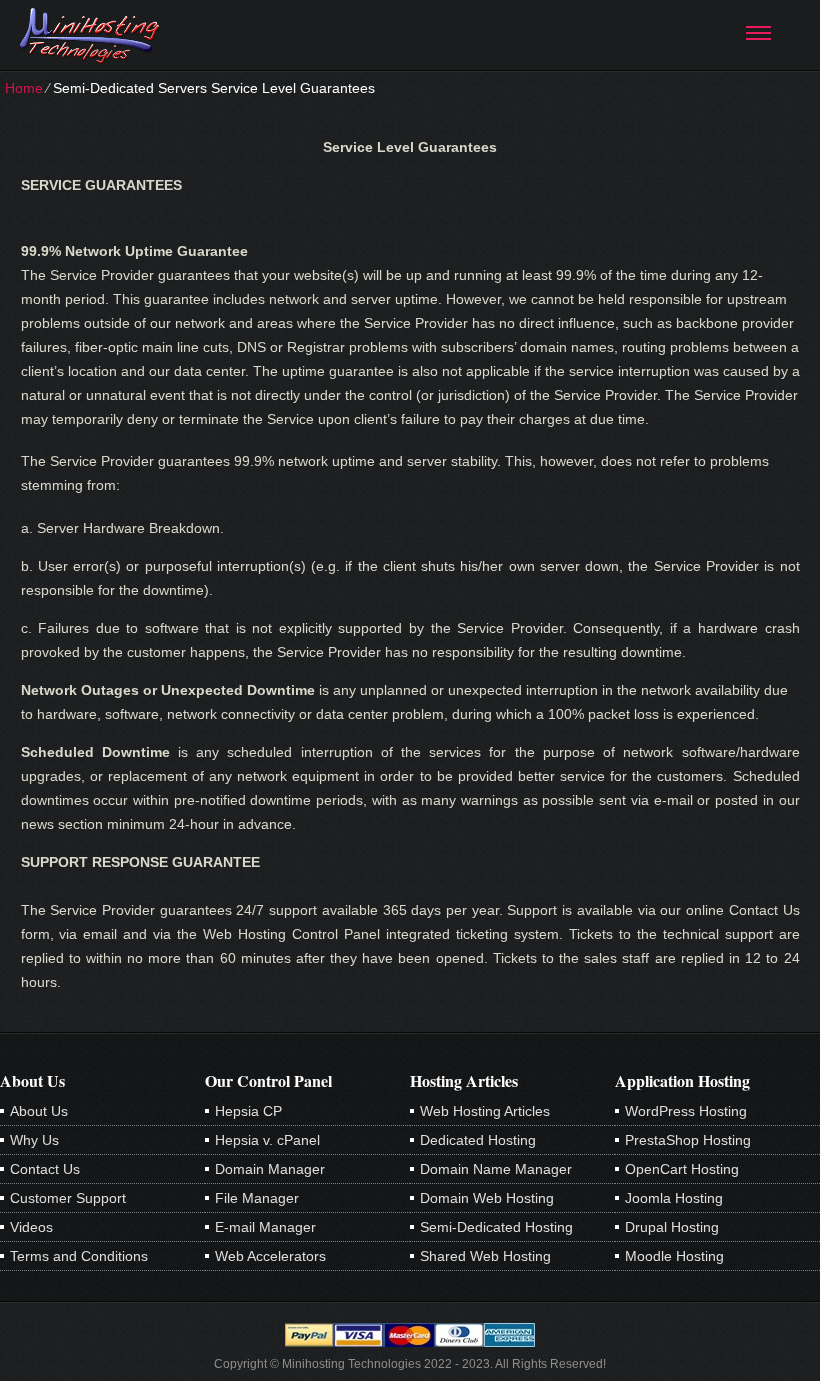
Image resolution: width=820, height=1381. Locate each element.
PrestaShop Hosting (688, 1140)
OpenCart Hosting (682, 1169)
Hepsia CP (248, 1111)
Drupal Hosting (672, 1227)
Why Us (34, 1140)
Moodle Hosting (674, 1256)
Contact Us (45, 1169)
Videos (31, 1227)
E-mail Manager (265, 1227)
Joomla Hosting (674, 1198)
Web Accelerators (270, 1256)
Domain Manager (270, 1169)
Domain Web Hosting (487, 1198)
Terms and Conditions (79, 1256)
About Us (39, 1111)
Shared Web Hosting (485, 1256)
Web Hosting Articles (485, 1111)
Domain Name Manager (496, 1169)
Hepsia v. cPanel (267, 1140)
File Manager (257, 1198)
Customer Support (68, 1198)
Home (24, 88)
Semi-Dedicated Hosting (496, 1227)
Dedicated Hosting (478, 1140)
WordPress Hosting (686, 1111)
